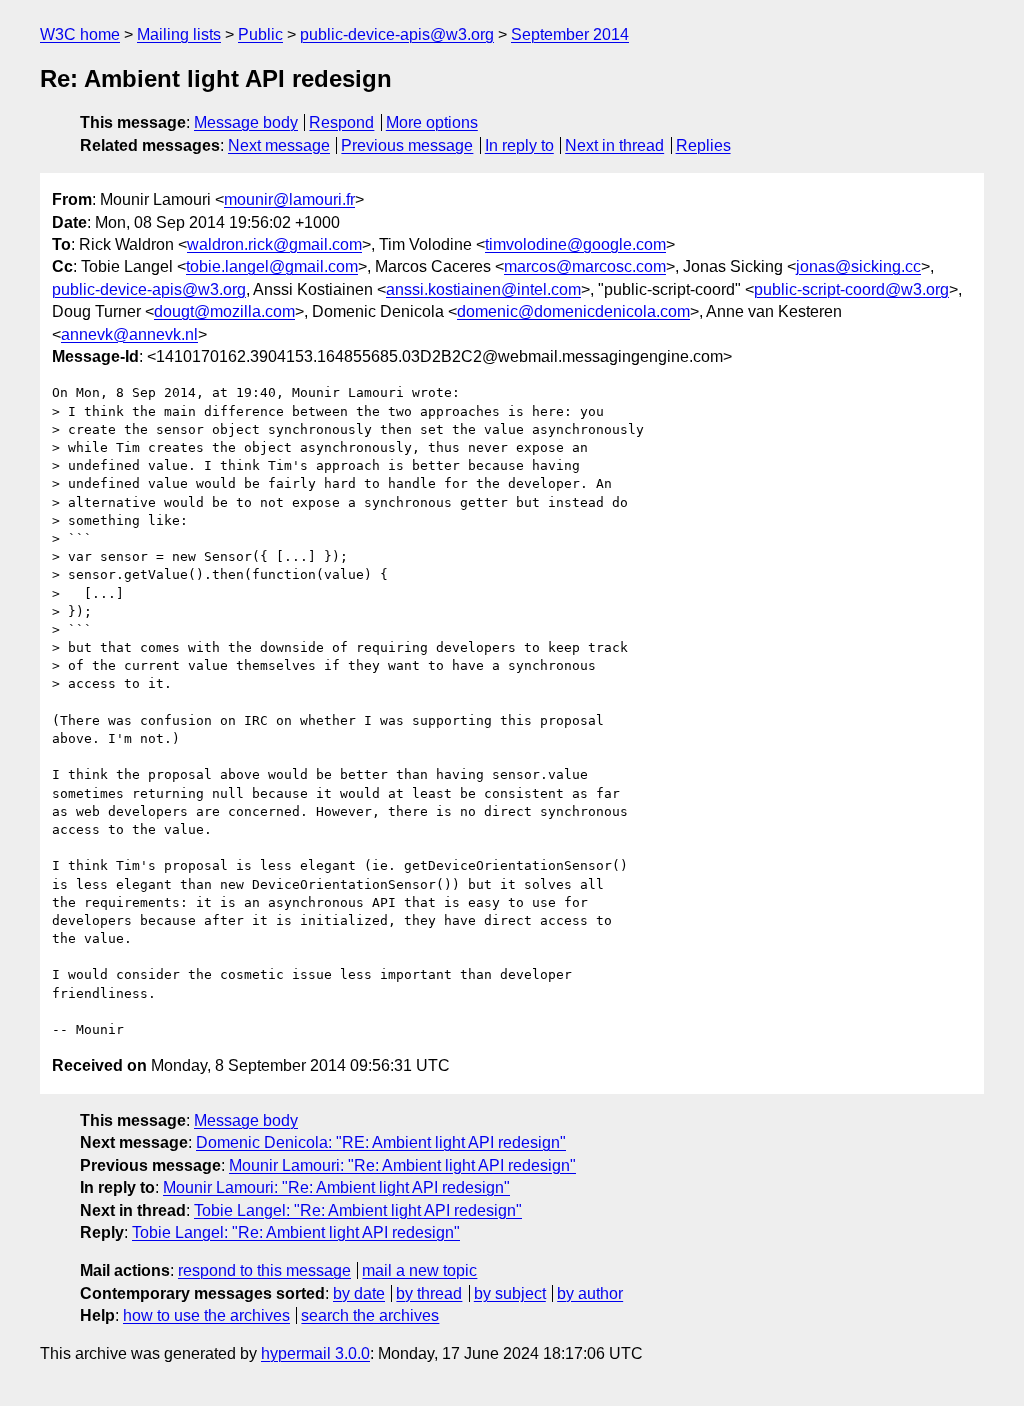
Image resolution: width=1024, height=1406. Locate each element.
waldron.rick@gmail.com (274, 244)
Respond (341, 122)
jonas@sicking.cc (858, 266)
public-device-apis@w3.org (397, 34)
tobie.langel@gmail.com (272, 266)
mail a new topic (419, 1270)
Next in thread (614, 145)
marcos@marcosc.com (585, 266)
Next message (279, 145)
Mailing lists (179, 34)
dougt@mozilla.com (224, 311)
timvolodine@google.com (575, 244)
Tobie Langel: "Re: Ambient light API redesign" (358, 1210)
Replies (703, 145)
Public (260, 34)
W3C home (80, 34)
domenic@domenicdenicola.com (573, 311)
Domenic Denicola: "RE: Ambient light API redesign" (381, 1142)
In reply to (519, 145)
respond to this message (264, 1270)
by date (359, 1293)
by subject (510, 1293)
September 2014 (570, 34)
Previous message (407, 145)
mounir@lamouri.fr (289, 199)
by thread (429, 1293)
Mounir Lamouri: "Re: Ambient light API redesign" (402, 1165)
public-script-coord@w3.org (851, 289)
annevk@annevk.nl (129, 334)
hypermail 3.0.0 (315, 1353)
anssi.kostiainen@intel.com (483, 289)
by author (590, 1293)
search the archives (370, 1315)
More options (432, 122)
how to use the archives (206, 1315)
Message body (246, 122)
